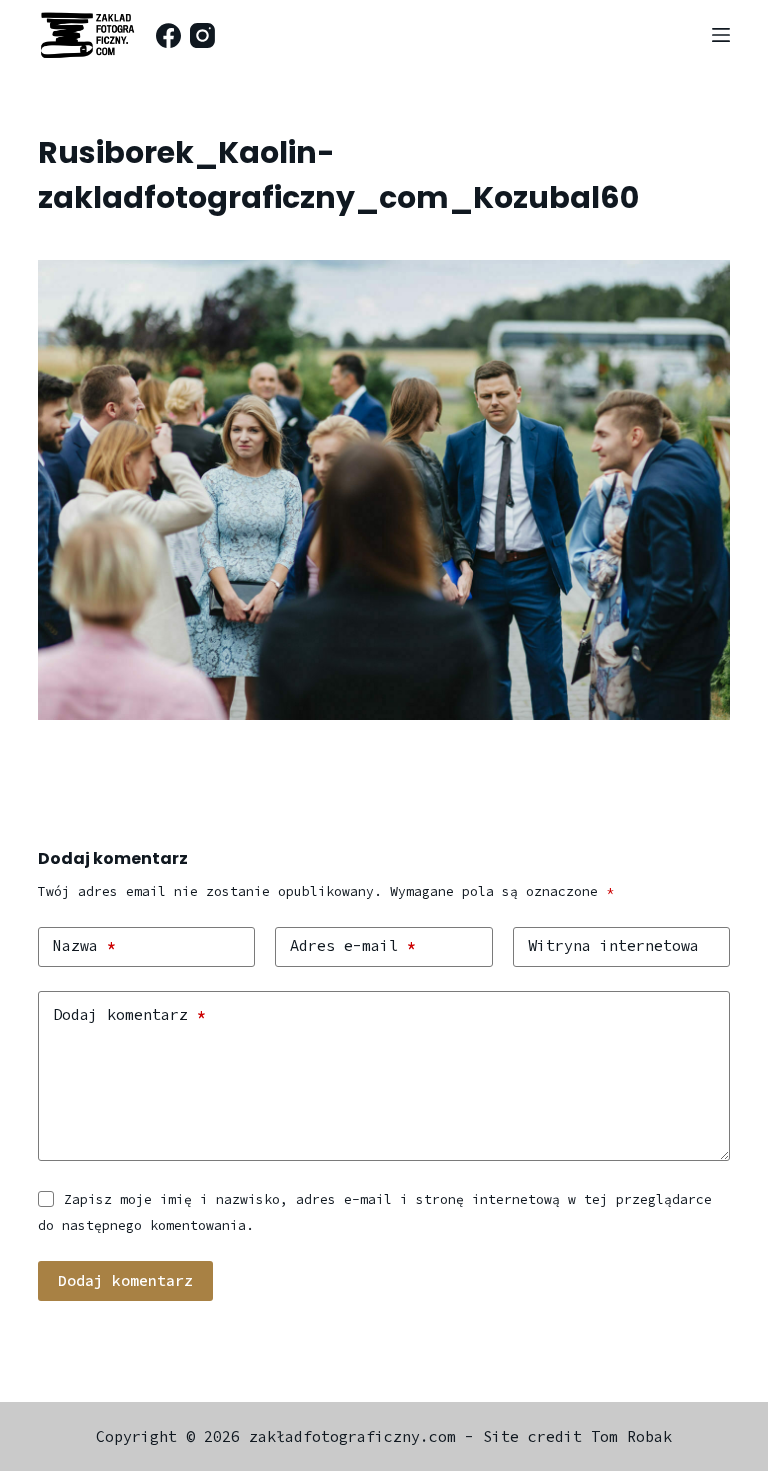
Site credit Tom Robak (577, 1436)
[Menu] (721, 35)
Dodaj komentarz (129, 1014)
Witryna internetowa (613, 945)
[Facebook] (168, 35)
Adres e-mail (353, 945)
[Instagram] (202, 35)
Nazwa (84, 945)
